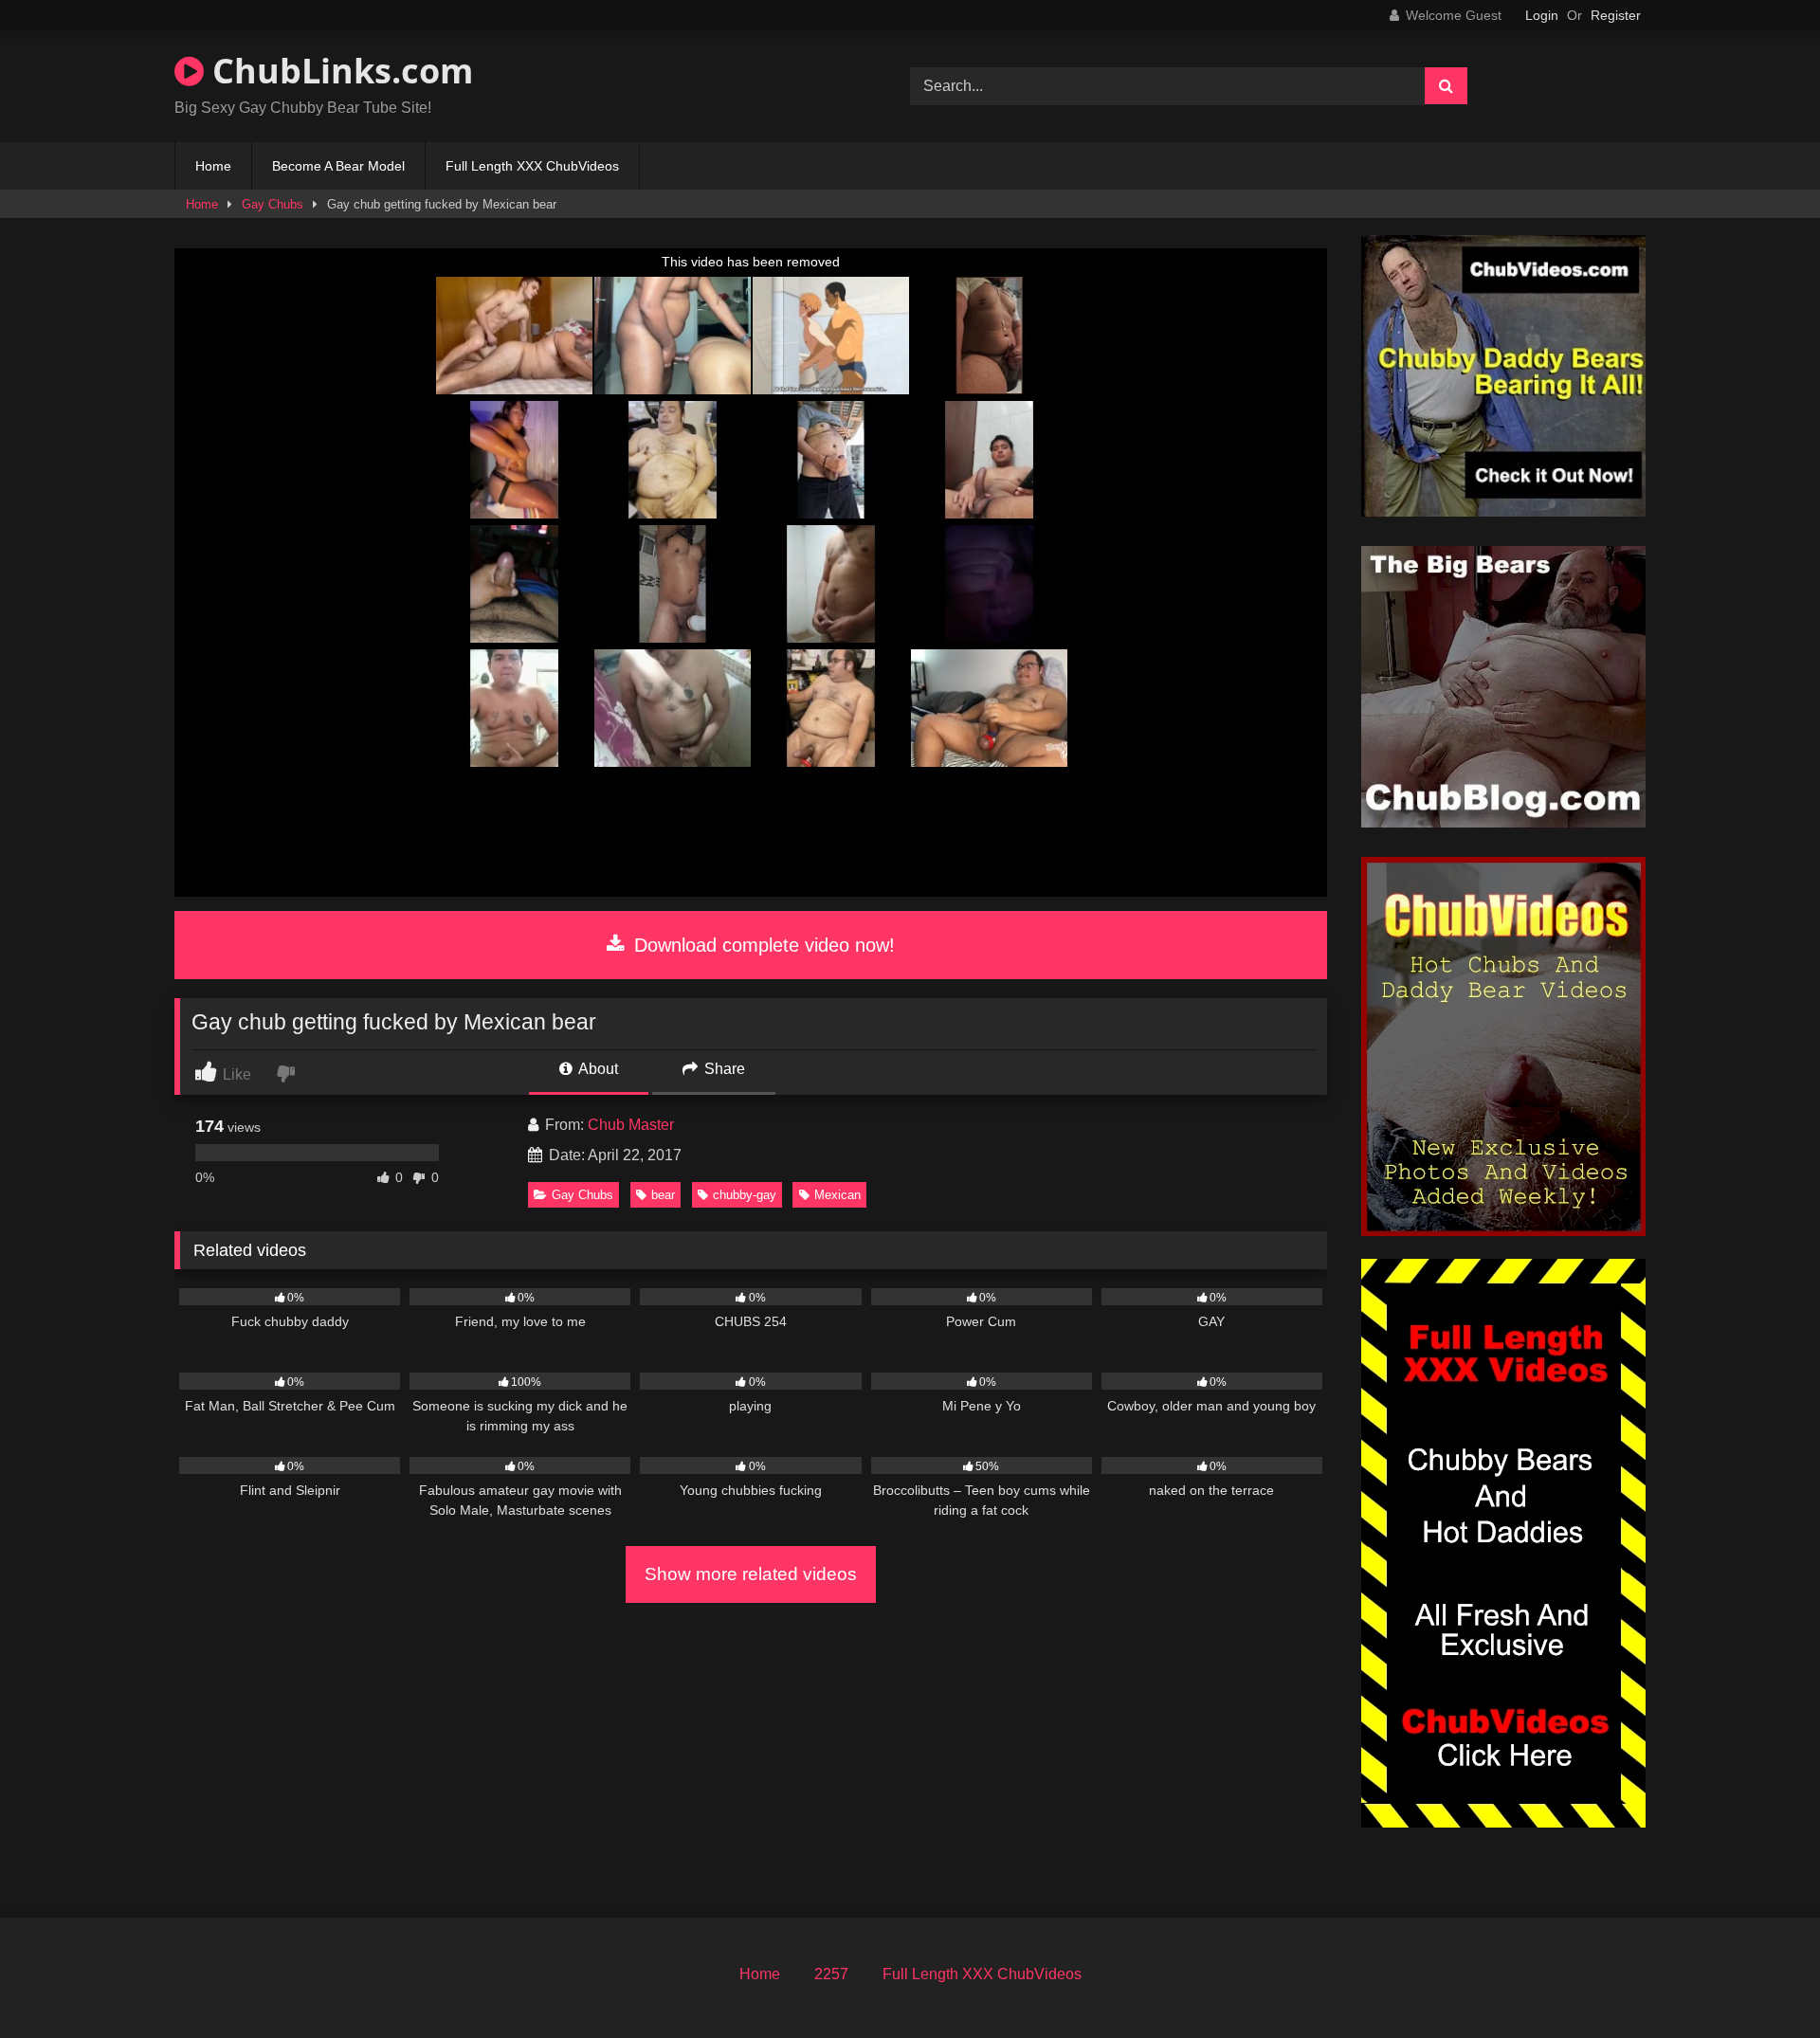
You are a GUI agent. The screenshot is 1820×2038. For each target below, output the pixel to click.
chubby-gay (745, 1195)
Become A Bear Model (338, 166)
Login (1542, 15)
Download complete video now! (762, 945)
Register (1616, 15)
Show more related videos (751, 1574)
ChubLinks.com (338, 71)
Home (213, 166)
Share (723, 1069)
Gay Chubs (273, 204)
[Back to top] (1761, 1982)
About (597, 1069)
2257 (831, 1974)
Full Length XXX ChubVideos (532, 166)
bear (663, 1195)
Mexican (837, 1195)
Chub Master (631, 1125)
